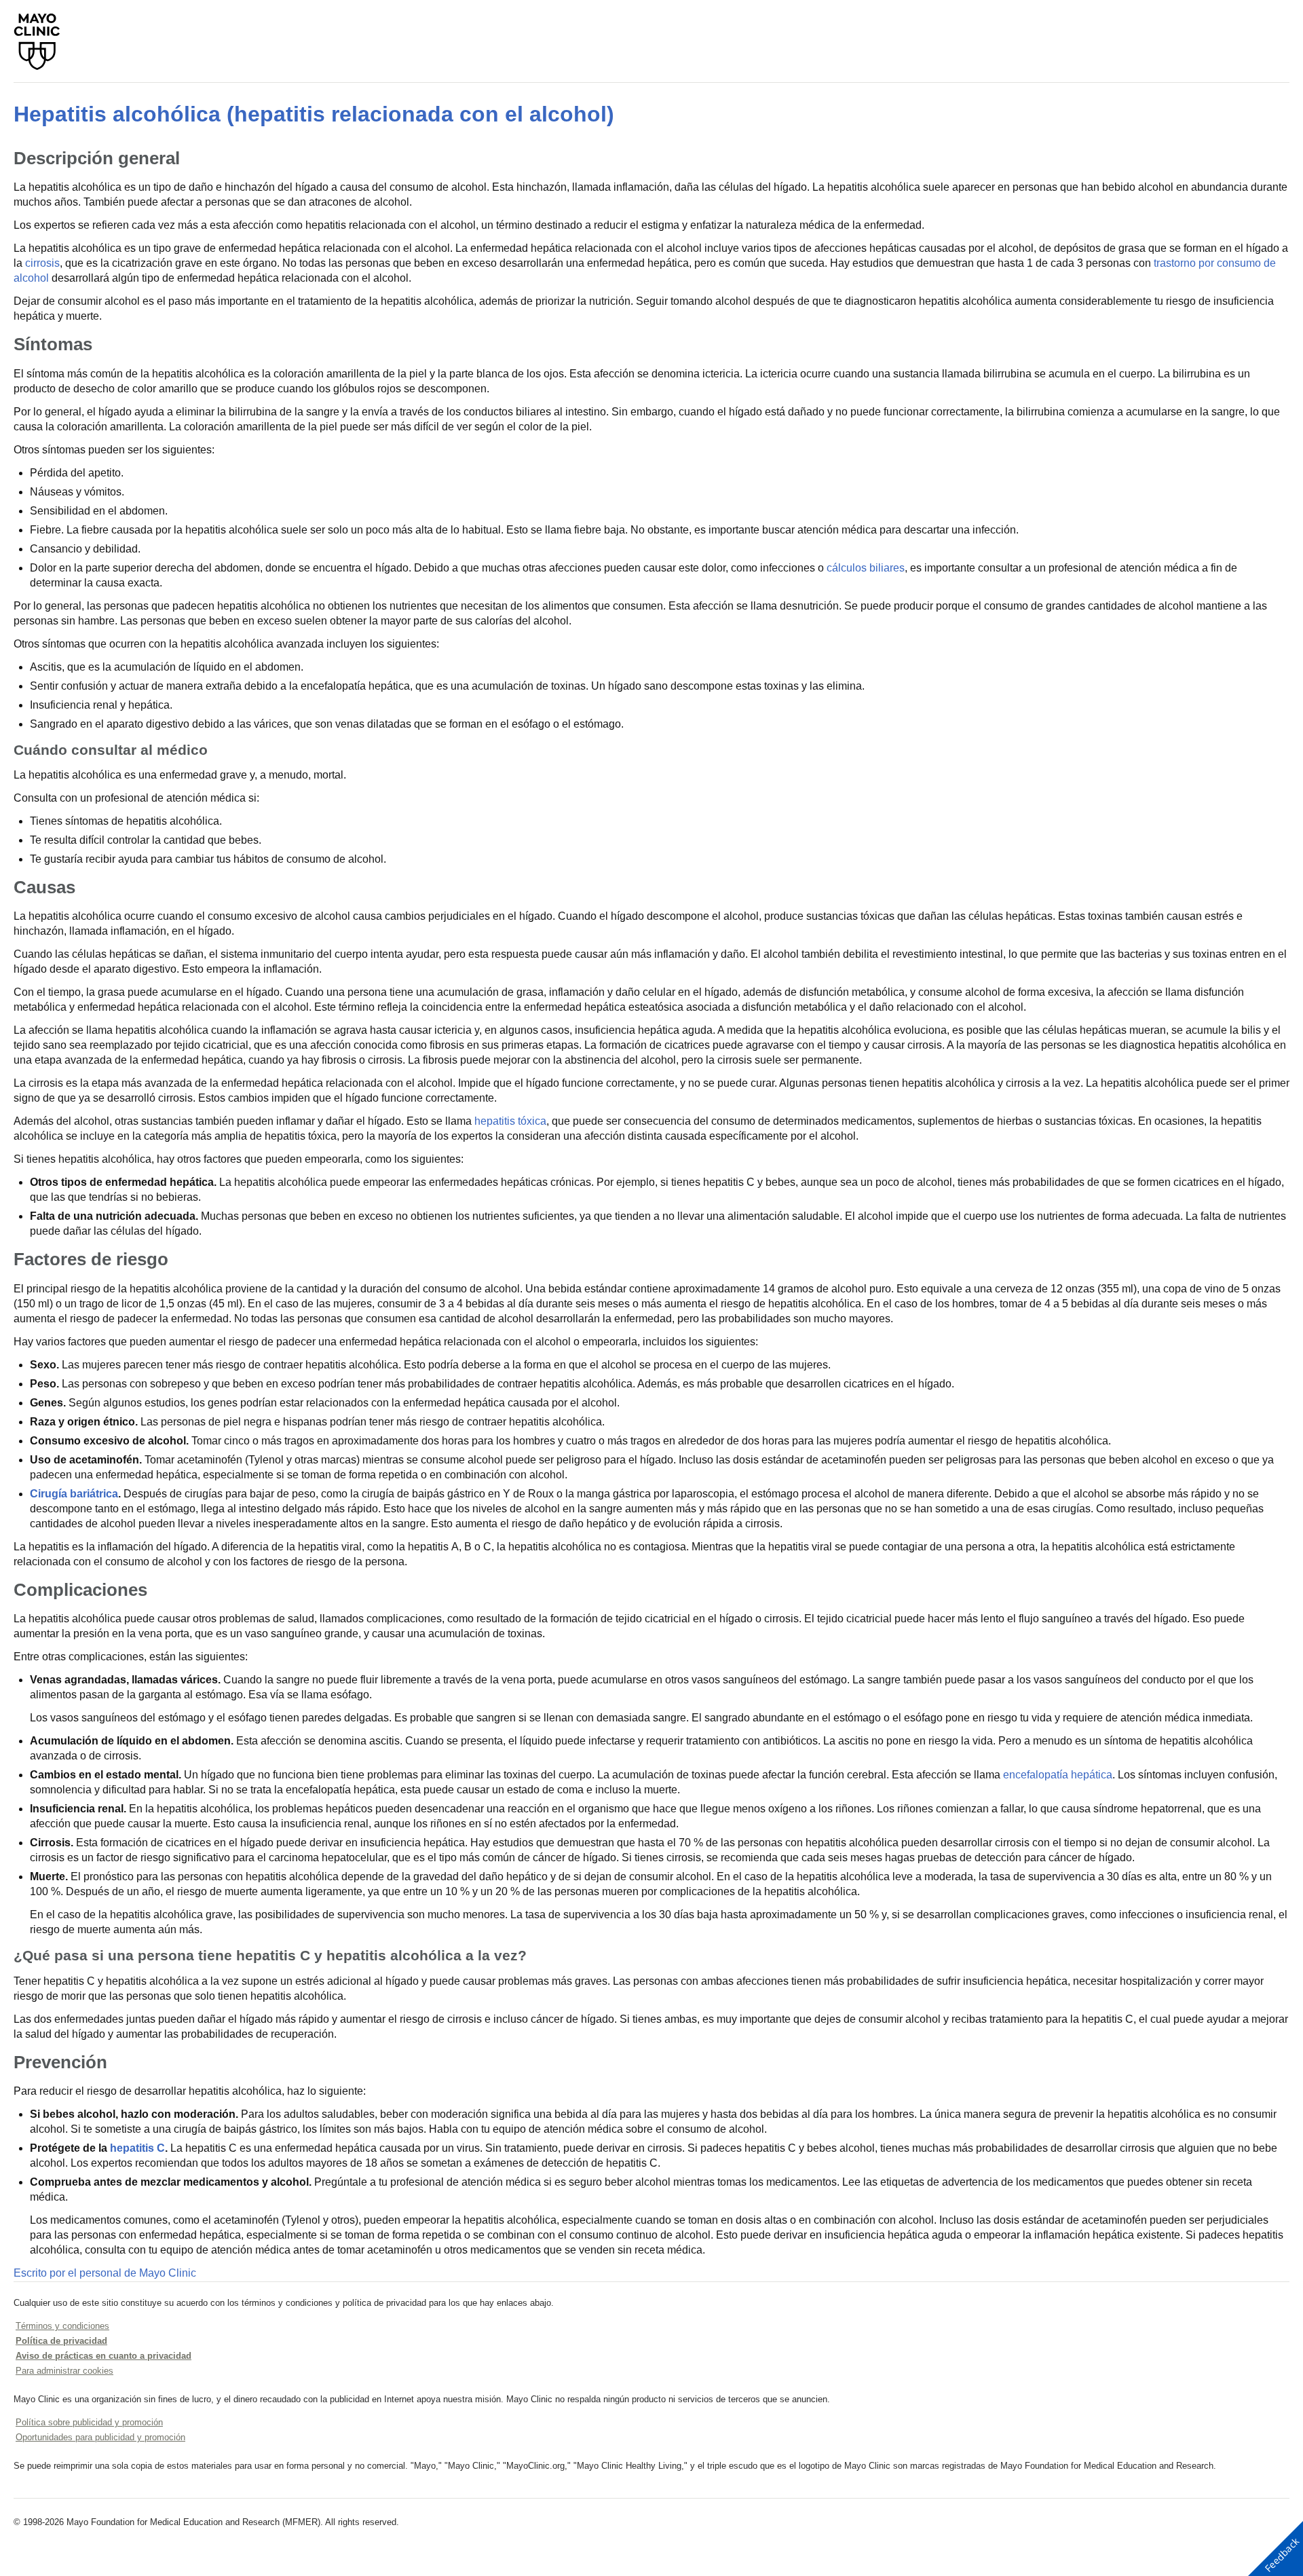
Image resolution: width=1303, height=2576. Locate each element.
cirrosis (42, 263)
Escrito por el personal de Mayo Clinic (105, 2273)
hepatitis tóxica (510, 1121)
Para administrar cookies (64, 2371)
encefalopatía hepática (1058, 1775)
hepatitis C (137, 2148)
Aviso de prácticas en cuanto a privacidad (103, 2356)
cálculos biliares (866, 568)
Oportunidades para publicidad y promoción (100, 2437)
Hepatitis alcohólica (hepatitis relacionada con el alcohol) (314, 114)
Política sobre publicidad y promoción (89, 2422)
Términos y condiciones (62, 2326)
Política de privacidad (61, 2341)
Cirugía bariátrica (74, 1494)
